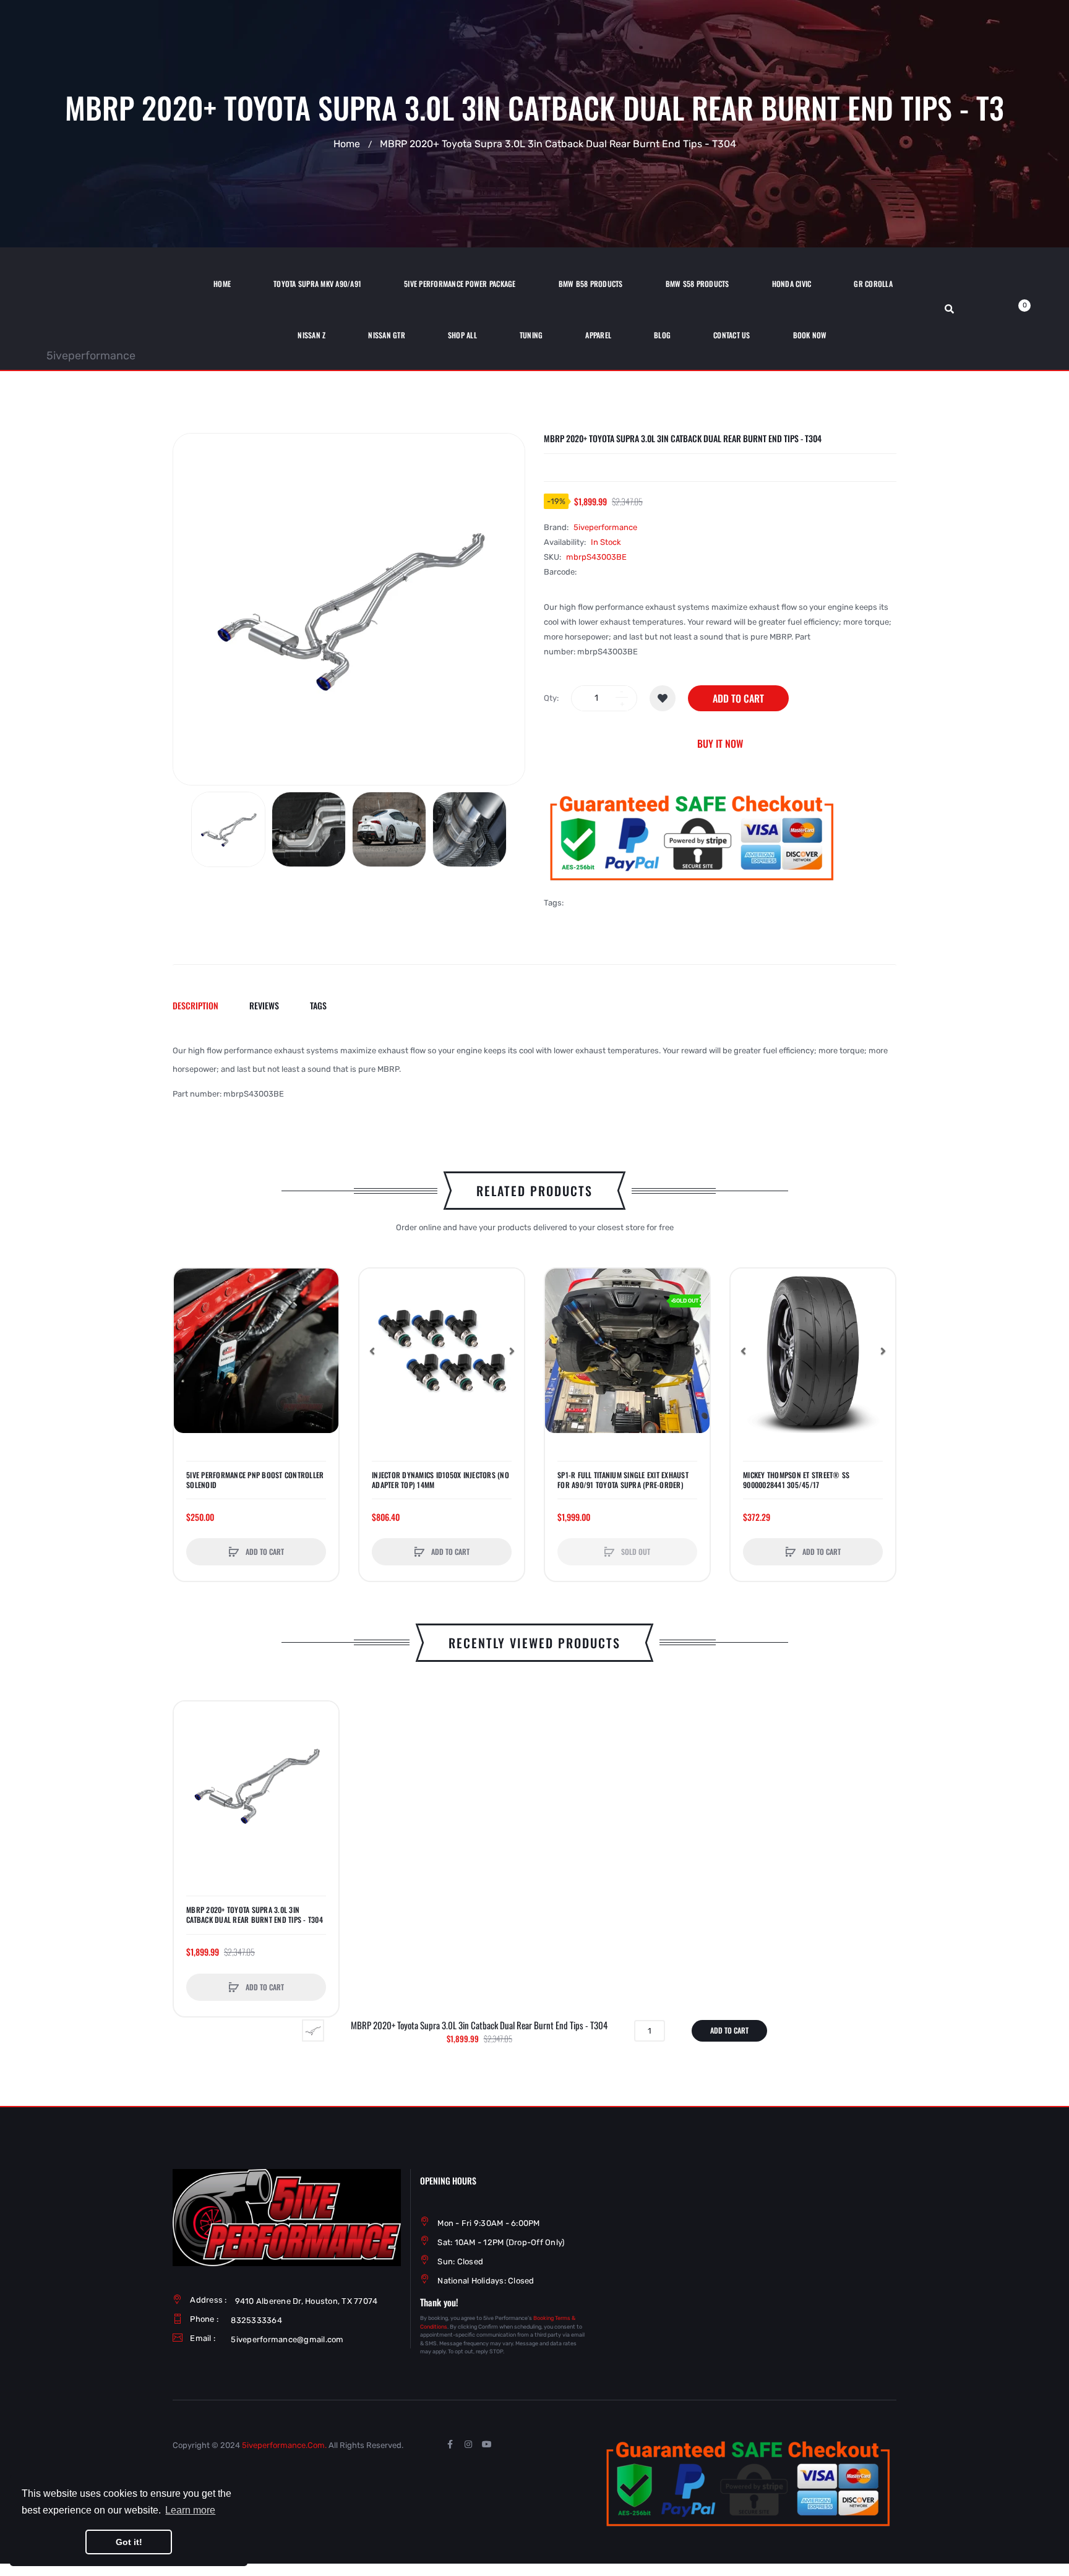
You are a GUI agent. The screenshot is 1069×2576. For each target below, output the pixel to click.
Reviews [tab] (264, 1005)
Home (347, 144)
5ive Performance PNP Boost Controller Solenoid (255, 1480)
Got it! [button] (129, 2542)
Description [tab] (195, 1005)
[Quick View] (189, 1331)
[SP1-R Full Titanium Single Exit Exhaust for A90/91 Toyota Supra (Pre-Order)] (627, 1351)
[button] (186, 1351)
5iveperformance (91, 356)
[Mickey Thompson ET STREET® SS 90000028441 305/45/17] (813, 1351)
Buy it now (720, 743)
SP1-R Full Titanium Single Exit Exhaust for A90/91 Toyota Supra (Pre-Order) (623, 1480)
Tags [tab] (318, 1005)
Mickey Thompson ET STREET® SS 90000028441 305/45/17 (796, 1480)
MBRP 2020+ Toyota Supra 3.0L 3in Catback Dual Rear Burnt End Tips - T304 (255, 1915)
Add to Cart (738, 698)
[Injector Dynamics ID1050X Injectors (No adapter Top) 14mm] (442, 1351)
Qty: (551, 698)
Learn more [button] (190, 2510)
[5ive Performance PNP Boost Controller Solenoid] (256, 1351)
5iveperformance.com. (284, 2445)
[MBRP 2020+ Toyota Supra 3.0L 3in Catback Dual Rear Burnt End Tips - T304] (228, 829)
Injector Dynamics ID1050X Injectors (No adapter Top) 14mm (440, 1480)
